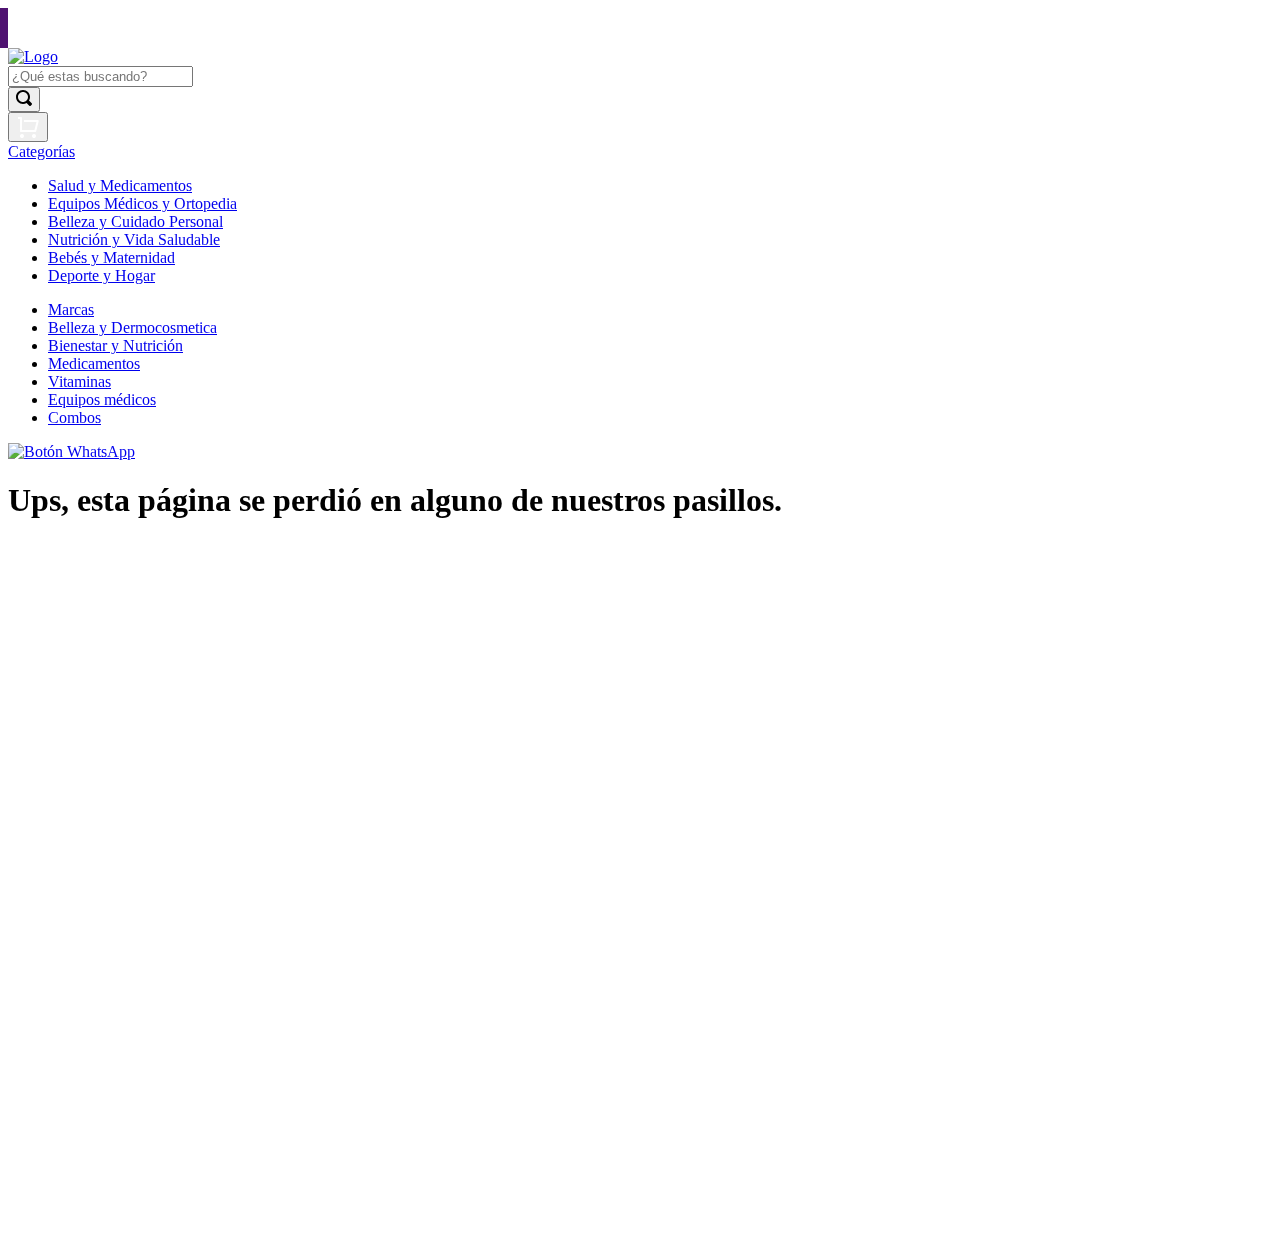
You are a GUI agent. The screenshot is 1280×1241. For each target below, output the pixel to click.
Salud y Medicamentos (120, 185)
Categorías (41, 151)
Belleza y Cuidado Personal (135, 221)
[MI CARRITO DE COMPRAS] (28, 127)
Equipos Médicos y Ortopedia (142, 203)
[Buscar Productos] (24, 99)
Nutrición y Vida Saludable (134, 239)
